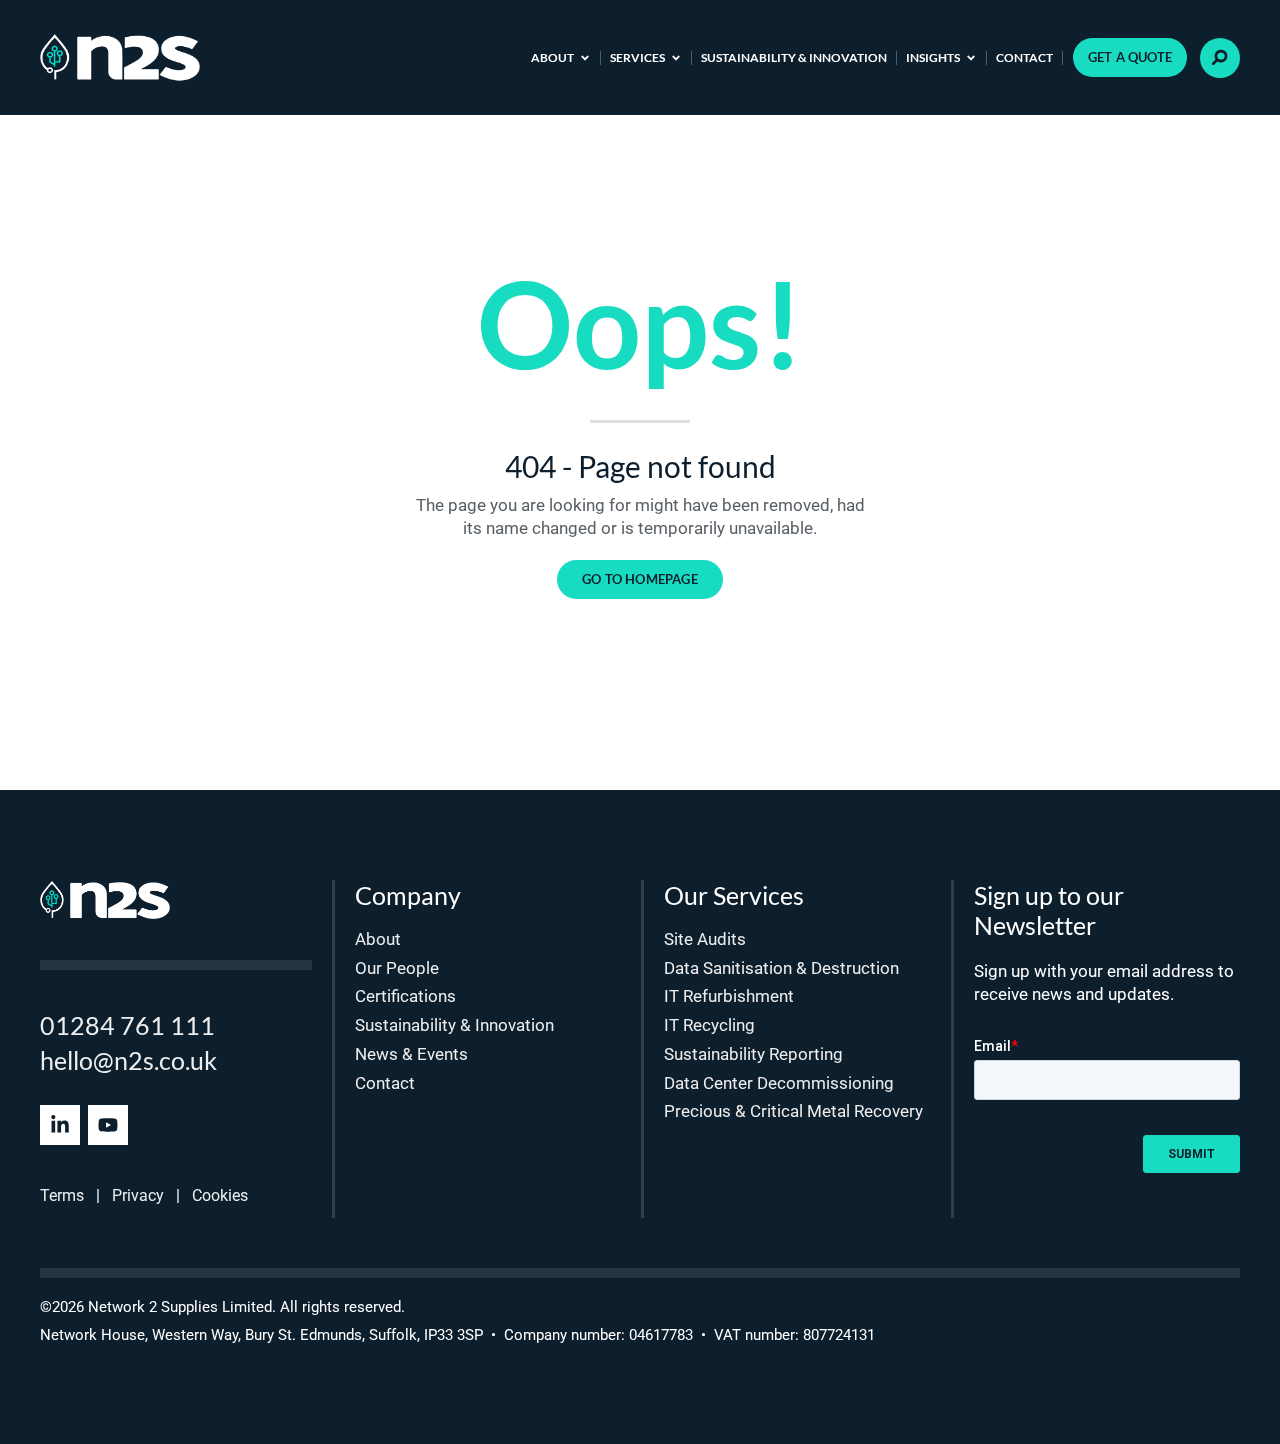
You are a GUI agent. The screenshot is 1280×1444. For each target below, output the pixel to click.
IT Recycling (709, 1025)
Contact (1024, 57)
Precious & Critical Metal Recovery (793, 1111)
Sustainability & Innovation (794, 57)
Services (637, 57)
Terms (62, 1195)
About (552, 57)
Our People (397, 968)
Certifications (405, 996)
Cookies (220, 1195)
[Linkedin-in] (60, 1125)
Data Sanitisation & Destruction (781, 968)
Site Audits (705, 939)
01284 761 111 (127, 1025)
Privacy (138, 1195)
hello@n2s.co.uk (128, 1060)
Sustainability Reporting (753, 1054)
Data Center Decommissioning (779, 1083)
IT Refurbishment (729, 996)
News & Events (411, 1054)
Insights (933, 57)
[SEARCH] (1220, 58)
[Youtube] (108, 1125)
